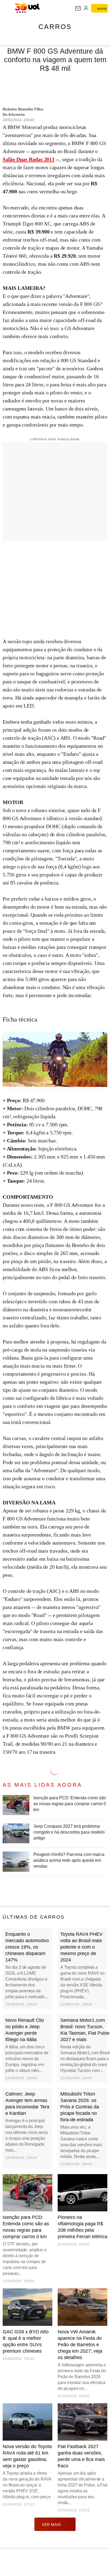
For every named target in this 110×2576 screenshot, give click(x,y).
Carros (55, 27)
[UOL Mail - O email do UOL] (78, 8)
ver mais (51, 2525)
